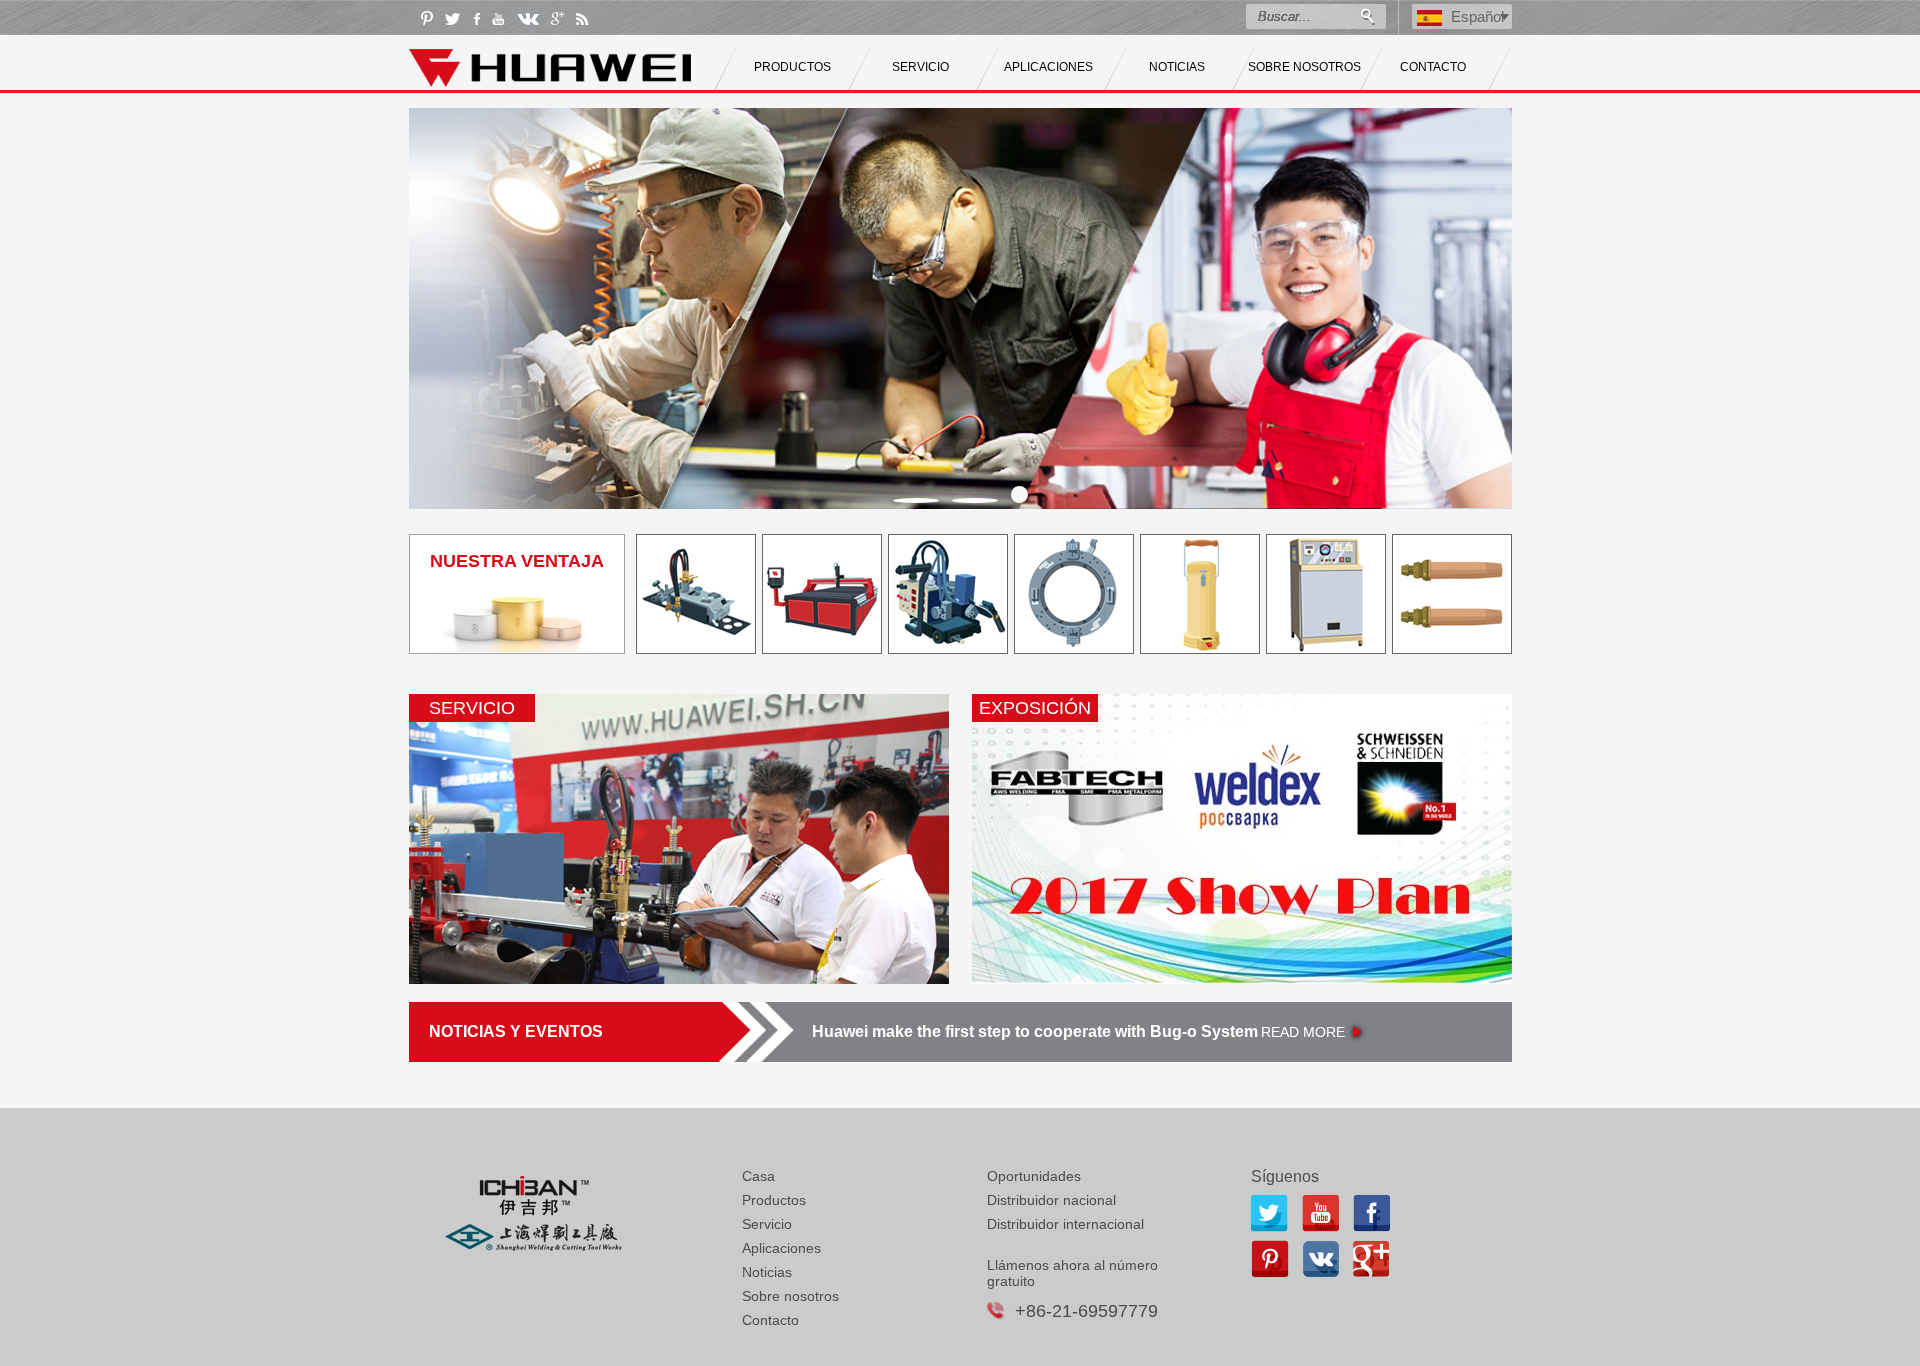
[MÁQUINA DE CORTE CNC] (822, 648)
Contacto (770, 1320)
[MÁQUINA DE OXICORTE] (696, 648)
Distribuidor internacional (1065, 1224)
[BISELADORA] (1074, 648)
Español (1477, 16)
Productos (774, 1200)
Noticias (767, 1272)
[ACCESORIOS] (1452, 648)
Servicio (767, 1224)
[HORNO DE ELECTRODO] (1326, 648)
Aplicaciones (781, 1248)
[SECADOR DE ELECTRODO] (1200, 648)
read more (1303, 1032)
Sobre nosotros (790, 1296)
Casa (758, 1176)
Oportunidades (1034, 1176)
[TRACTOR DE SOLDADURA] (948, 648)
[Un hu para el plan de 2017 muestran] (1242, 839)
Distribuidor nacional (1051, 1200)
